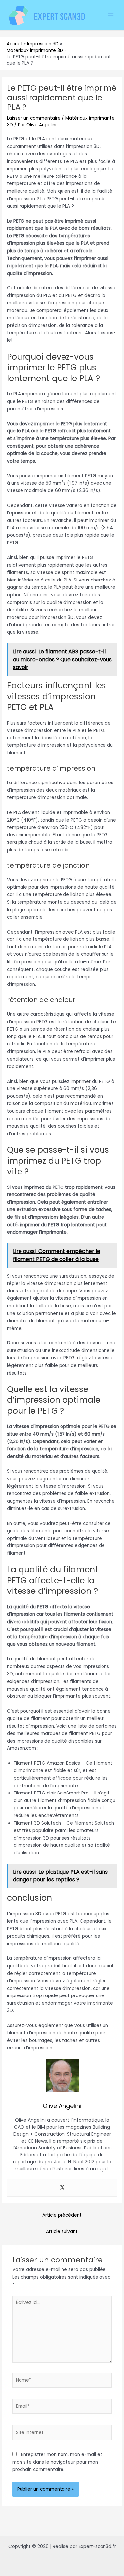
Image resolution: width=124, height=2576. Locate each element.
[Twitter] (62, 2188)
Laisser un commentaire (34, 118)
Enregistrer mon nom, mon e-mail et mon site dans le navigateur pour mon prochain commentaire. (57, 2462)
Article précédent (62, 2215)
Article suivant (62, 2231)
